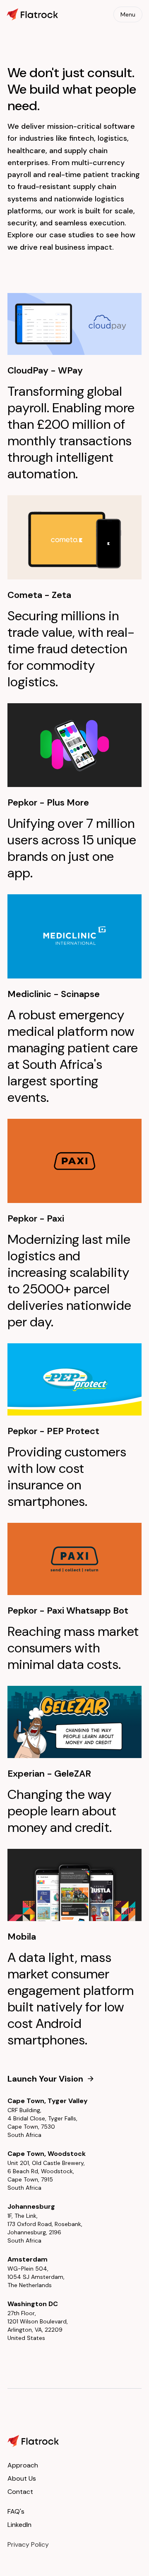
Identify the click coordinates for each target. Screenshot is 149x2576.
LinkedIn (19, 2525)
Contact (20, 2492)
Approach (23, 2465)
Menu (128, 14)
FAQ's (16, 2511)
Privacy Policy (28, 2544)
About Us (22, 2478)
